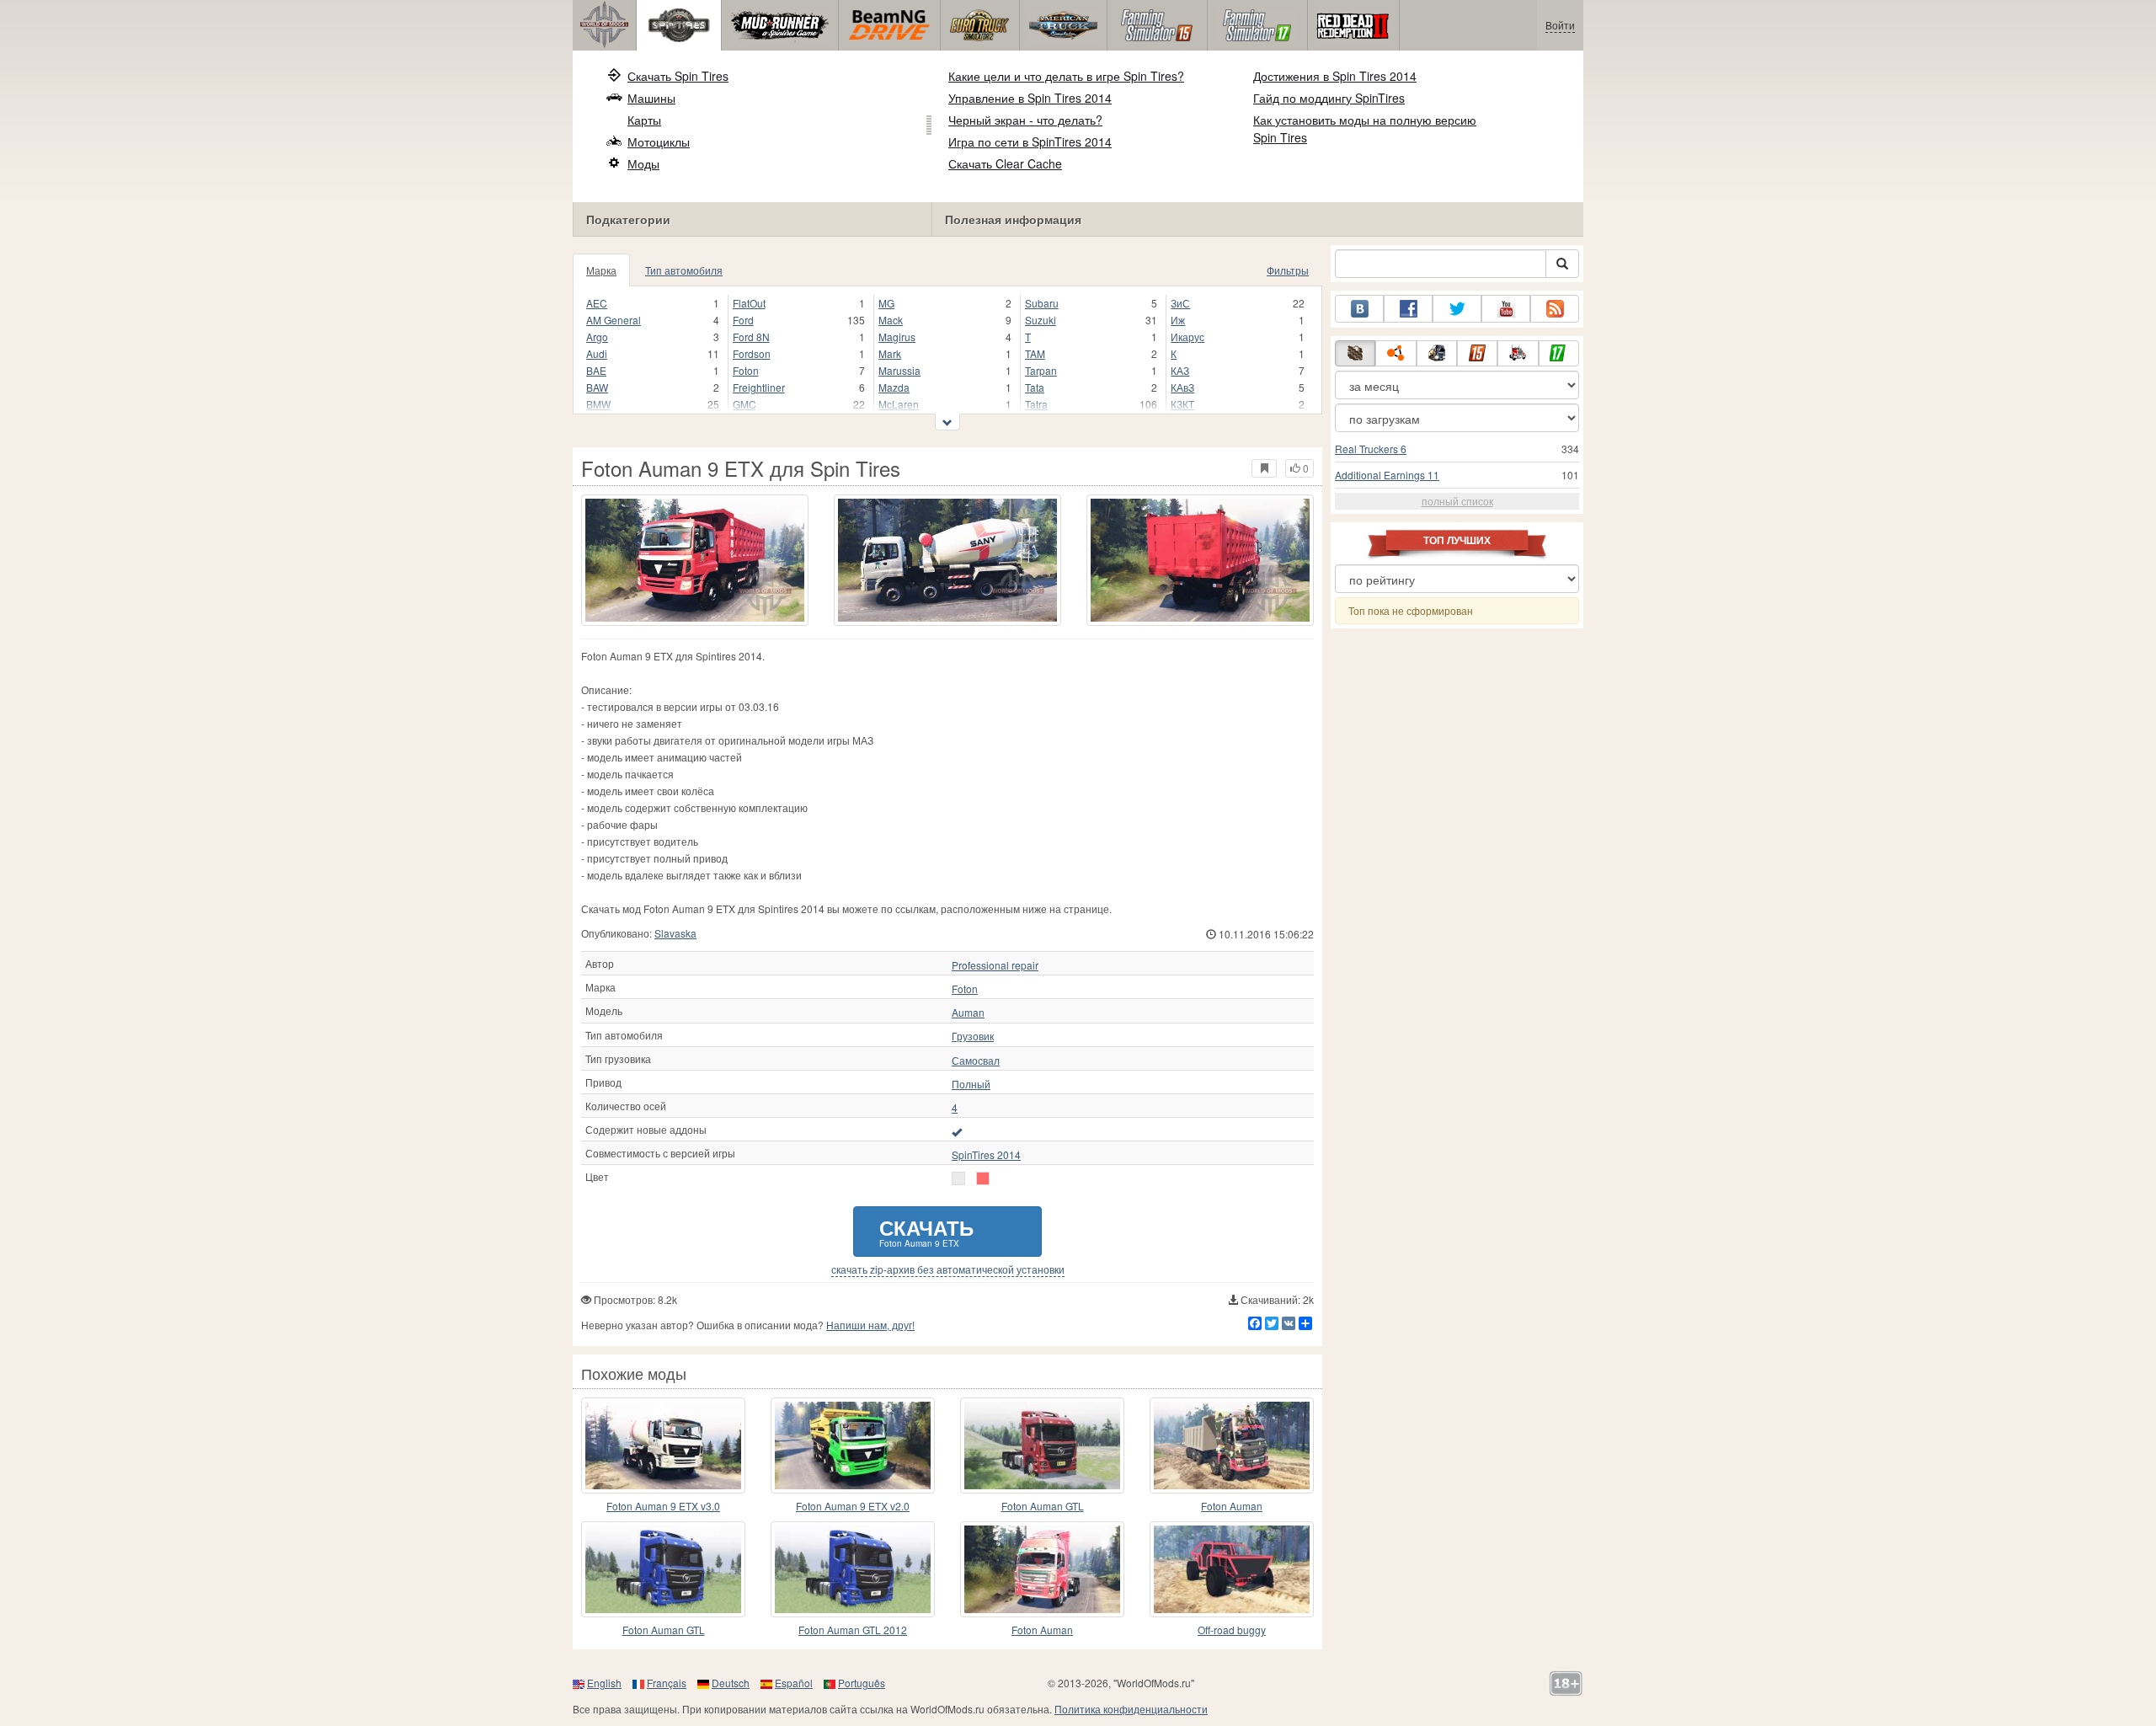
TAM (1035, 353)
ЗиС (1180, 303)
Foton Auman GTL (1043, 1506)
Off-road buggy (1232, 1630)
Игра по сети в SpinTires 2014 (1030, 142)
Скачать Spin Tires (678, 76)
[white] (958, 1178)
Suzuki (1041, 320)
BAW (597, 387)
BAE (596, 370)
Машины (651, 98)
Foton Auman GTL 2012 (853, 1630)
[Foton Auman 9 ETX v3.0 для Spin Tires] (663, 1445)
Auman (968, 1013)
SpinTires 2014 (986, 1155)
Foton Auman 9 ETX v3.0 (663, 1506)
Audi (597, 353)
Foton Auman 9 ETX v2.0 (853, 1506)
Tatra (1036, 404)
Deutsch (731, 1683)
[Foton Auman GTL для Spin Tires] (1042, 1445)
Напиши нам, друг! (870, 1325)
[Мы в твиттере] (1457, 309)
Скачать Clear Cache (1005, 163)
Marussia (899, 370)
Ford (743, 320)
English (604, 1683)
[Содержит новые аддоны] (957, 1131)
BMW (598, 404)
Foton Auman (1232, 1506)
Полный (971, 1084)
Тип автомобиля (684, 270)
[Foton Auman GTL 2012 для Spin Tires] (853, 1569)
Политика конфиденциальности (1131, 1709)
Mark (890, 353)
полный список (1457, 501)
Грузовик (973, 1036)
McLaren (899, 404)
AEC (597, 303)
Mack (891, 320)
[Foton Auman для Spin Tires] (1232, 1445)
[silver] (983, 1178)
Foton (746, 370)
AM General (614, 320)
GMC (744, 404)
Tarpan (1041, 370)
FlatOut (749, 303)
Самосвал (976, 1061)
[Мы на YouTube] (1506, 309)
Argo (597, 337)
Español (794, 1683)
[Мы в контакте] (1359, 309)
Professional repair (995, 965)
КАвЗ (1182, 387)
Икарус (1187, 337)
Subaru (1042, 303)
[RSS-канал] (1555, 309)
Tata (1035, 387)
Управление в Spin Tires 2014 (1030, 98)
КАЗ (1180, 370)
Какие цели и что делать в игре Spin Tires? (1066, 76)
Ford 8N (751, 337)
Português (862, 1683)
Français (667, 1683)
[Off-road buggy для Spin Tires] (1232, 1569)
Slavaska (675, 933)
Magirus (897, 337)
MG (886, 303)
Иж (1178, 320)
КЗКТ (1182, 404)
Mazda (894, 387)
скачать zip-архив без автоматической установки (948, 1269)
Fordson (752, 353)
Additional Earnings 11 (1387, 475)
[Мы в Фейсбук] (1408, 309)
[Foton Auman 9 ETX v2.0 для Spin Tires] (853, 1445)
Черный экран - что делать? (1025, 120)
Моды (643, 163)
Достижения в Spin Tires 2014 (1335, 76)
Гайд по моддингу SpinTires (1329, 98)
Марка (601, 270)
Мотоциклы (659, 142)
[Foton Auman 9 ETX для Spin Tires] (695, 560)
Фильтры (1288, 270)
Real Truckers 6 (1371, 449)
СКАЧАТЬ (926, 1231)
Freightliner (759, 387)
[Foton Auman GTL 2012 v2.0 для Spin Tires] (663, 1569)
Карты (644, 120)
